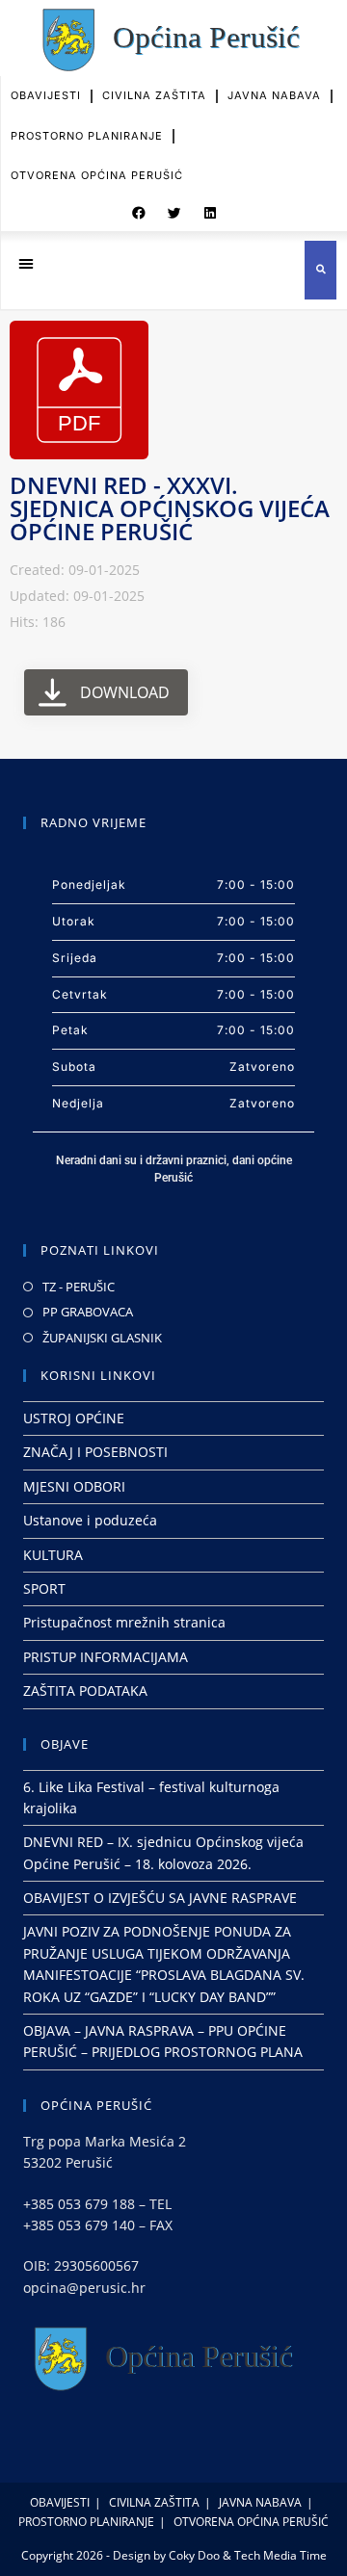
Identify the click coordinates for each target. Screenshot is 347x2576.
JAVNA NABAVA (274, 95)
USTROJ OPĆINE (74, 1418)
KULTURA (53, 1555)
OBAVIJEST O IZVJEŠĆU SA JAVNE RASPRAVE (160, 1898)
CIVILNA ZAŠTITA (154, 95)
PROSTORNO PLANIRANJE (87, 136)
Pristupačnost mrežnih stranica (124, 1622)
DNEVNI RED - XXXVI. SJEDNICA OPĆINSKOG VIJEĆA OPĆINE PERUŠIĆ (170, 508)
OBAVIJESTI (46, 95)
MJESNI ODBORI (74, 1486)
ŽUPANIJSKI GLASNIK (102, 1338)
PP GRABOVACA (88, 1312)
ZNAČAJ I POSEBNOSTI (95, 1452)
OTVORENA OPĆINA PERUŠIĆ (97, 175)
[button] (139, 214)
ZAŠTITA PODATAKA (85, 1691)
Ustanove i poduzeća (90, 1520)
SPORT (44, 1588)
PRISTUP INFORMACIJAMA (106, 1657)
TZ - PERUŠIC (79, 1287)
